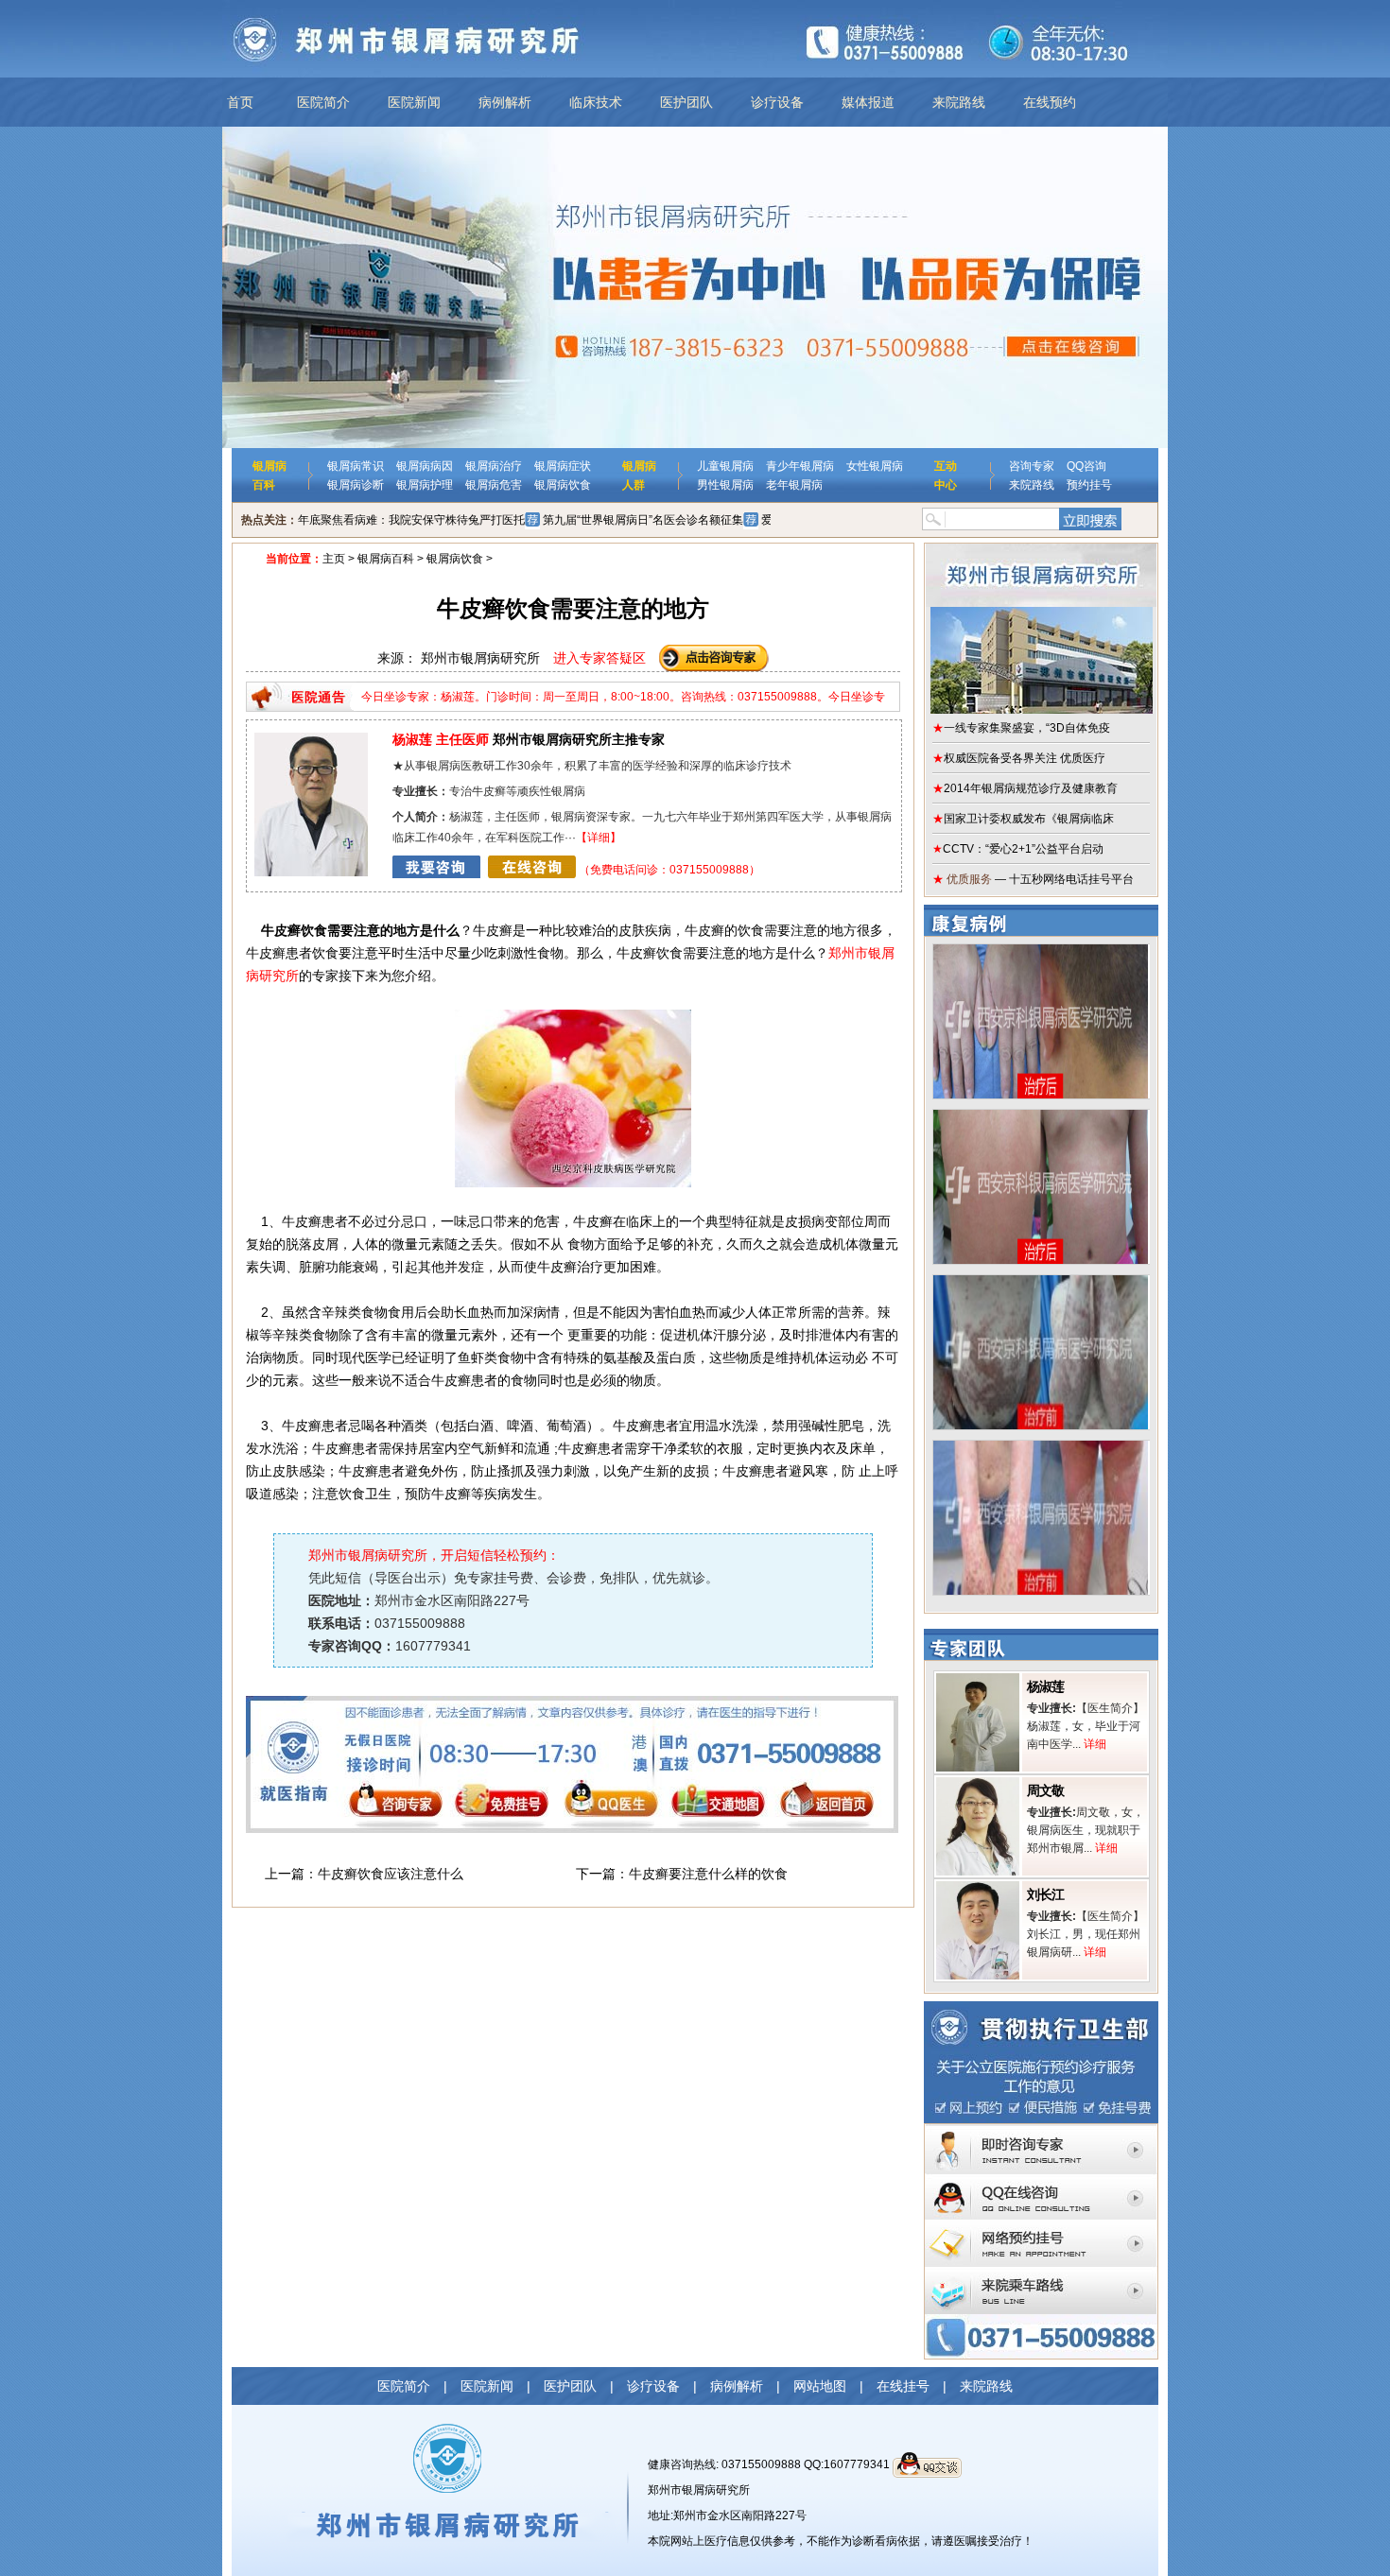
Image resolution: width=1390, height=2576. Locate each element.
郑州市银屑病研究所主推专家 (529, 739)
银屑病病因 (425, 466)
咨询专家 (1032, 466)
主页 (334, 559)
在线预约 (1050, 102)
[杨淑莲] (978, 1680)
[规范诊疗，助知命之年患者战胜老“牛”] (1041, 951)
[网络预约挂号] (1041, 2226)
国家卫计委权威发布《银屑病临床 (1023, 819)
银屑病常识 (356, 466)
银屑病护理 (425, 485)
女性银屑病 (875, 466)
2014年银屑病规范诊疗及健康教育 (1025, 788)
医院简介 (323, 102)
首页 (240, 102)
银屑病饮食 (563, 485)
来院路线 (959, 102)
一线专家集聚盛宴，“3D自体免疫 (1021, 728)
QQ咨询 (1086, 466)
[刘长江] (978, 1888)
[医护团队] (311, 739)
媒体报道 (868, 102)
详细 (599, 838)
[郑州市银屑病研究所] (1041, 629)
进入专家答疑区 (599, 658)
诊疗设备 (777, 102)
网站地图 (820, 2386)
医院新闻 (414, 102)
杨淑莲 (1045, 1686)
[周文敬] (978, 1784)
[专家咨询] (1041, 2131)
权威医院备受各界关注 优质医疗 (1019, 758)
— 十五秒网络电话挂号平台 (1033, 879)
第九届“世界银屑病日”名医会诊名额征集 (643, 520)
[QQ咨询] (1041, 2180)
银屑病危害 (494, 485)
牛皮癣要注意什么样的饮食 (708, 1874)
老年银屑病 (794, 485)
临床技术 (596, 102)
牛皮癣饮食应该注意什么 (391, 1874)
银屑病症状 (563, 466)
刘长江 (1045, 1894)
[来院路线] (1041, 2273)
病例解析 (505, 102)
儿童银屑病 (725, 466)
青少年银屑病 (800, 466)
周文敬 (1045, 1790)
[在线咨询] (484, 870)
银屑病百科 (386, 559)
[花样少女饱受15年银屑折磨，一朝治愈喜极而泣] (1041, 1447)
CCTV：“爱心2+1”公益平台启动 (1018, 849)
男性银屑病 (725, 485)
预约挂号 (1089, 485)
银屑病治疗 (494, 466)
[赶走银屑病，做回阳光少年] (1041, 1282)
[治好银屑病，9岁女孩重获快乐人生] (1041, 1116)
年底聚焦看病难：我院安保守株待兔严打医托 (411, 520)
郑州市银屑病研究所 (699, 2490)
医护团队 (686, 102)
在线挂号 (903, 2386)
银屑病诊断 (356, 485)
